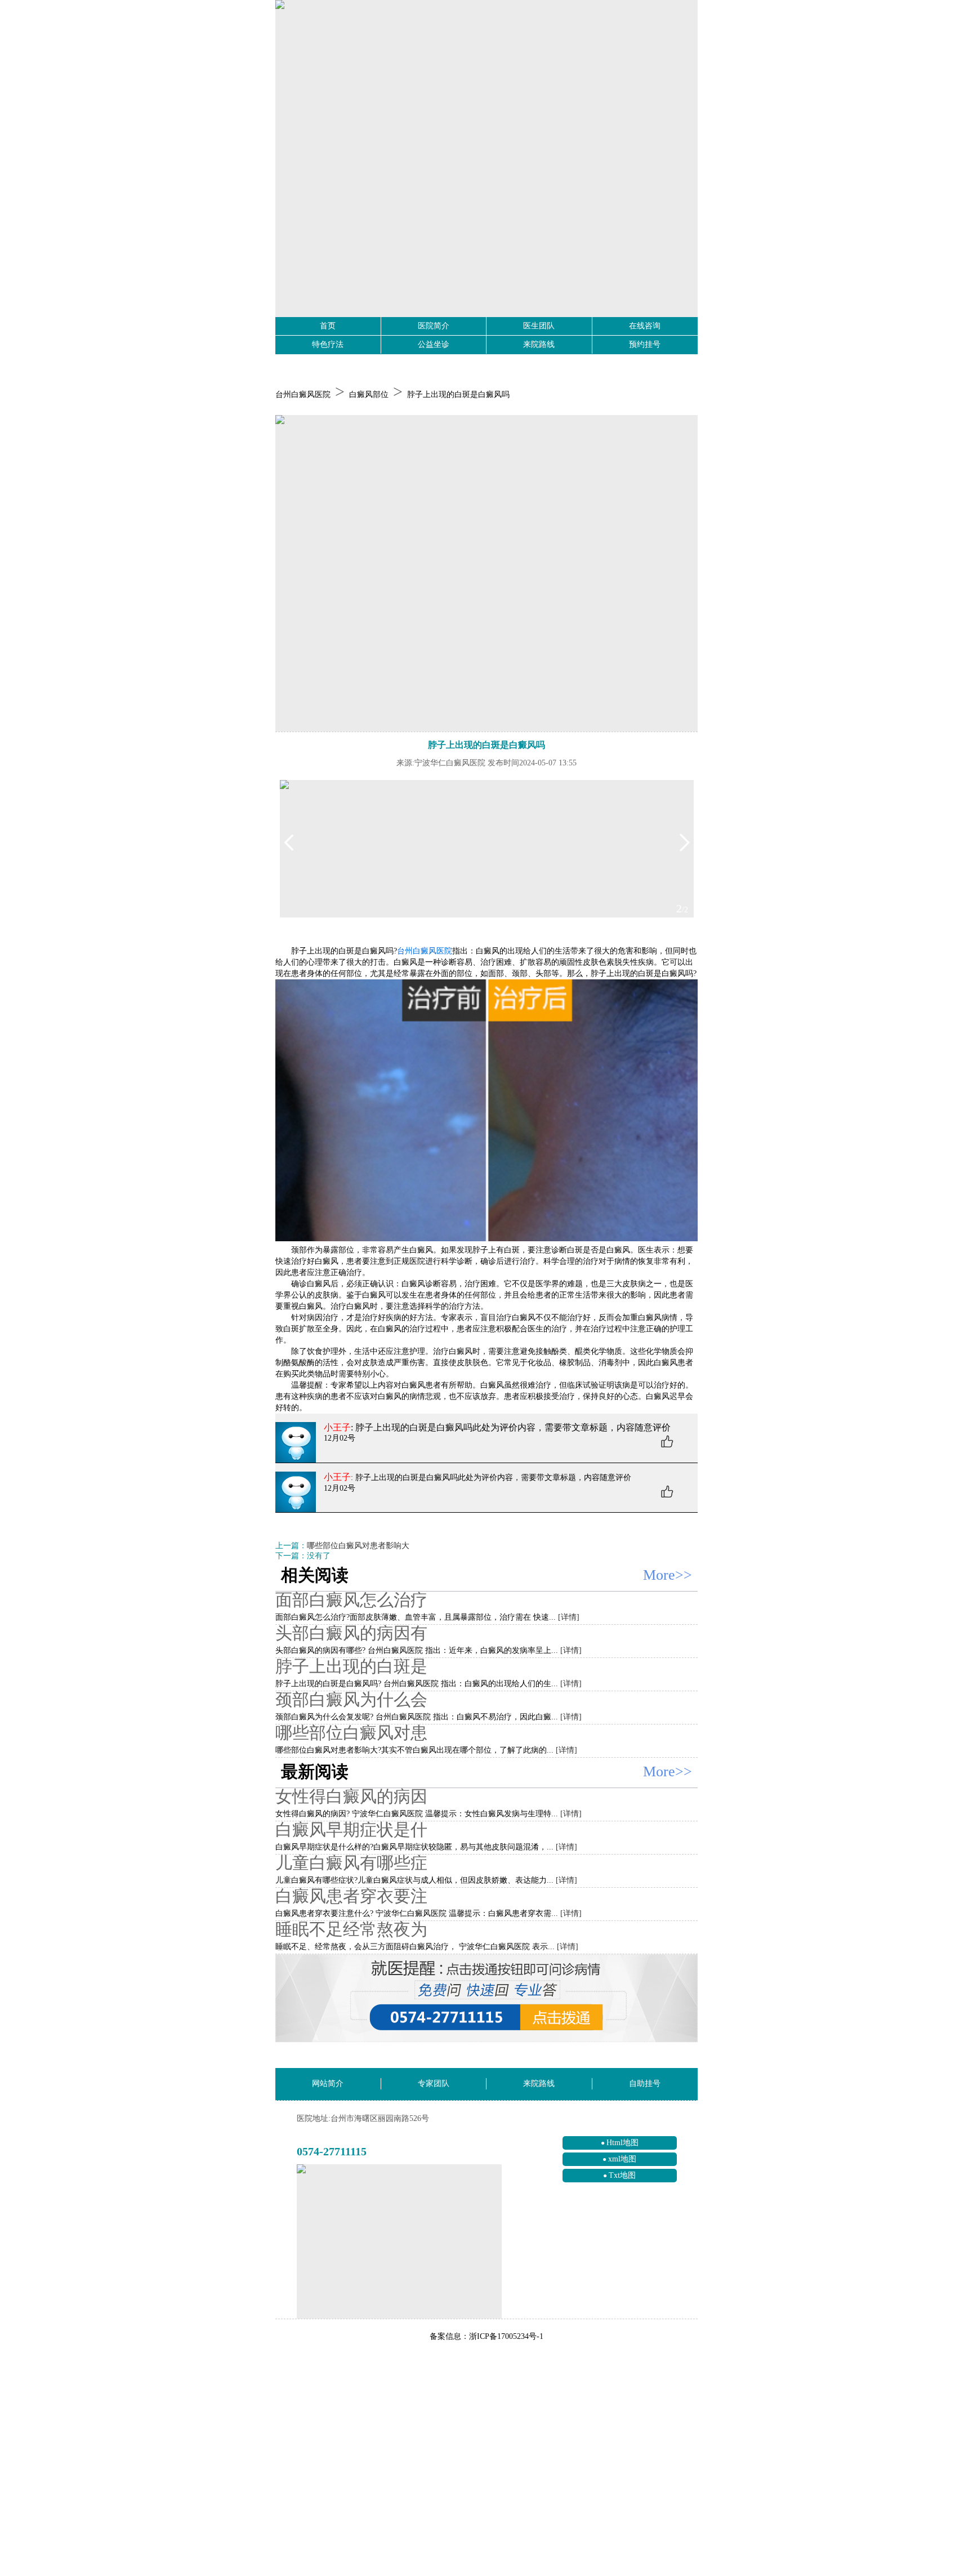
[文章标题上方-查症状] (486, 574)
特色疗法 (328, 344)
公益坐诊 (434, 344)
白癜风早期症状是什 (351, 1830)
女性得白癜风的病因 (351, 1796)
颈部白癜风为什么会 (351, 1699)
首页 (328, 326)
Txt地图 (622, 2175)
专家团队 (434, 2083)
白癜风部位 (369, 395)
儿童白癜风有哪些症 (351, 1863)
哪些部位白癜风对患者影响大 (358, 1546)
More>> (668, 1575)
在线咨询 (645, 326)
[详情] (569, 1617)
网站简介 (328, 2083)
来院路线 (539, 344)
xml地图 (622, 2159)
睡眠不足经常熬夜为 (351, 1929)
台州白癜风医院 (303, 395)
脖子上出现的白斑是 (351, 1666)
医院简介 (434, 326)
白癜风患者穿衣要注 (351, 1896)
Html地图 (622, 2143)
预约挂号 (645, 344)
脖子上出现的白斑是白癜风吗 (458, 395)
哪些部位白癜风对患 (351, 1733)
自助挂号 (645, 2083)
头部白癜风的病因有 (351, 1633)
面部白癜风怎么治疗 (351, 1600)
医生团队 (539, 326)
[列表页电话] (486, 1998)
